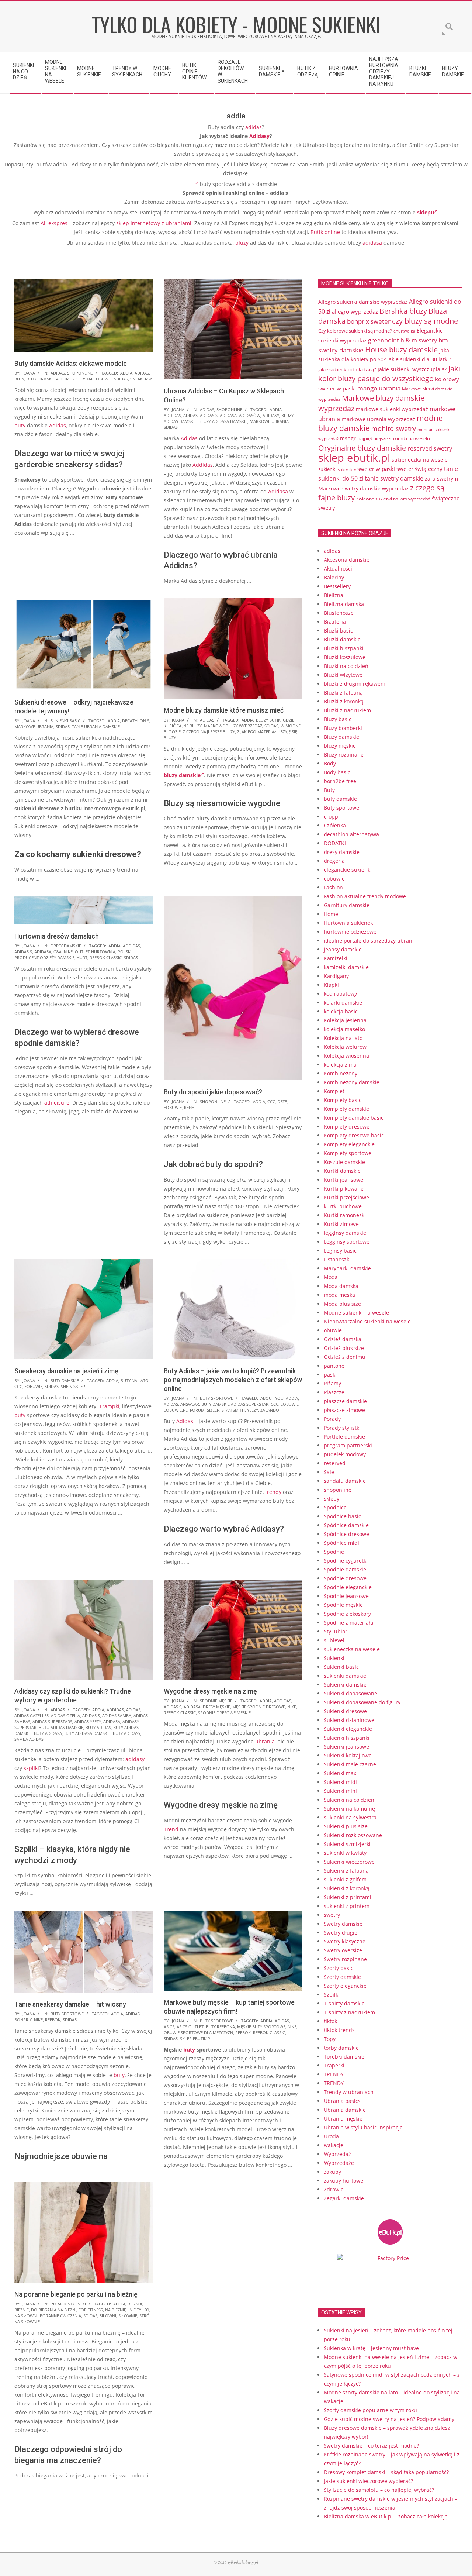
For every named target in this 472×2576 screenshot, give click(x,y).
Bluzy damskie (341, 737)
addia (126, 373)
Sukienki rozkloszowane (353, 1835)
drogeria (334, 861)
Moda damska (341, 1286)
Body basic (337, 772)
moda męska (339, 1295)
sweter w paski (376, 469)
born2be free (340, 781)
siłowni (108, 2316)
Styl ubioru (337, 1631)
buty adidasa (48, 1733)
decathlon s (136, 721)
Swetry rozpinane (345, 1959)
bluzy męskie (340, 746)
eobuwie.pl (176, 1410)
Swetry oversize (343, 1950)
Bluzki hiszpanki (344, 648)
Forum (197, 1410)
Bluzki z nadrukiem (347, 710)
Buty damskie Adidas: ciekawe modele (71, 363)
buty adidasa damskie (87, 1733)
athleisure (57, 1103)
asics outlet (190, 2027)
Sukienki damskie (345, 1685)
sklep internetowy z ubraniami (154, 223)
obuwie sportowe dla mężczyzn (198, 2033)
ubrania (265, 1741)
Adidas (58, 425)
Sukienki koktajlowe (348, 1755)
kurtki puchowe (343, 1206)
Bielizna (334, 595)
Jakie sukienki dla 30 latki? (419, 359)
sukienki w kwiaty (345, 1853)
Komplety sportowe (348, 1153)
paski (330, 1375)
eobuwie (173, 1107)
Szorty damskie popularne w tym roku (370, 2410)
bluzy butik (268, 720)
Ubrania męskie (343, 2119)
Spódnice (335, 1507)
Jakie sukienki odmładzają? (347, 369)
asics (169, 2027)
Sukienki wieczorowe (349, 1862)
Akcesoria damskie (347, 560)
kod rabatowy (340, 994)
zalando (270, 1410)
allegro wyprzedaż (355, 311)
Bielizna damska (344, 604)
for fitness (91, 2310)
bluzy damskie (182, 775)
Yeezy (253, 1410)
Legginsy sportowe (347, 1242)
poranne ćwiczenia (60, 2316)
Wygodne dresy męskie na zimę (210, 1691)
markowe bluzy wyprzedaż (233, 726)
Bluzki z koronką (344, 701)
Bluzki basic (338, 631)
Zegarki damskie (344, 2198)
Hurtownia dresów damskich (57, 936)
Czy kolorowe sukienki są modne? (355, 331)
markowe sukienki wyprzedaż (392, 409)
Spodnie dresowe (345, 1578)
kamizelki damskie (346, 967)
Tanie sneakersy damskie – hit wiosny (70, 2004)
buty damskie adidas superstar (60, 379)
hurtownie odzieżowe (350, 932)
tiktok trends (339, 2030)
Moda (331, 1277)
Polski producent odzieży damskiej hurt (73, 955)
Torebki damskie (344, 2057)
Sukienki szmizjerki (347, 1844)
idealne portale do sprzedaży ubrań (368, 941)
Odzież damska (343, 1339)
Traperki (334, 2065)
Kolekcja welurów (345, 1047)
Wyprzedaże (339, 2163)
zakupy (332, 2172)
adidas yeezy (88, 1721)
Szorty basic (339, 1968)
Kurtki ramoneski (345, 1215)
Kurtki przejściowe (346, 1197)
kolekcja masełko (344, 1029)
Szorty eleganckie (345, 1986)
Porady (332, 1419)
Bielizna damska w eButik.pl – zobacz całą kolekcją (386, 2516)
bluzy (242, 243)
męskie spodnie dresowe (259, 1707)
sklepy (332, 1499)
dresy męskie (216, 1707)
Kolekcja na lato (343, 1038)
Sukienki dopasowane (350, 1693)
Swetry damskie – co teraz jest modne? (371, 2446)
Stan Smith (233, 1410)
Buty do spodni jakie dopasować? (213, 1092)
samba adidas (29, 1739)
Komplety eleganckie (349, 1144)
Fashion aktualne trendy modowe (365, 896)
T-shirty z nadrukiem (349, 2012)
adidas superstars (52, 1721)
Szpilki (332, 1995)
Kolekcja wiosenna (346, 1056)
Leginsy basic (340, 1251)
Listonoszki (337, 1259)
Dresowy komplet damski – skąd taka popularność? (386, 2472)
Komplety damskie (346, 1109)
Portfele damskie (344, 1437)
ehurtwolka (404, 331)
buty (19, 379)
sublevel (334, 1640)
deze (282, 1101)
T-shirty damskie (344, 2003)
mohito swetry (394, 428)
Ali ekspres (54, 223)
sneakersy (141, 379)
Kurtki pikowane (344, 1189)
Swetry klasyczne (345, 1941)
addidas (172, 415)
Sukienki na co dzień (349, 1800)
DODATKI (335, 843)
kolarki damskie (343, 1003)
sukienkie (347, 469)
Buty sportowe (216, 1398)
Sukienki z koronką (347, 1888)
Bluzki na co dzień (346, 666)
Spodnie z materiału (349, 1623)
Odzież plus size (344, 1348)
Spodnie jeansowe (346, 1596)
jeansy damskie (343, 949)
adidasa (372, 243)
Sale (329, 1472)
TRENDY (334, 2074)
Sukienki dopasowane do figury (362, 1702)
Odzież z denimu (345, 1357)
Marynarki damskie (347, 1268)
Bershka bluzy (403, 311)
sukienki (327, 469)
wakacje (334, 2145)
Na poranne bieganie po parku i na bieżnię (76, 2294)
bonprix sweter (369, 321)
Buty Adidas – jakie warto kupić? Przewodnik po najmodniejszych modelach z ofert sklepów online (233, 1380)
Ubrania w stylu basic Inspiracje (363, 2127)
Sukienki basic (65, 721)
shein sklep (73, 1386)
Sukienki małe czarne (350, 1764)
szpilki (31, 1768)
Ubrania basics (342, 2101)
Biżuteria (335, 622)
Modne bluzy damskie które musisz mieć (224, 710)
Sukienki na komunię (349, 1809)
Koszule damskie (344, 1162)
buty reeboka (220, 2027)
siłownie (128, 2316)
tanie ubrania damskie (96, 726)
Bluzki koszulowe (345, 657)
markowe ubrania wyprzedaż (378, 419)
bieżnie (22, 2310)
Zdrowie (334, 2189)
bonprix (23, 2020)
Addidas (203, 465)
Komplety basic (343, 1100)
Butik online (325, 232)
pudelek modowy (345, 1454)
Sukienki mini (340, 1791)
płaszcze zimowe (344, 1410)
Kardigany (336, 976)
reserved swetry (430, 448)
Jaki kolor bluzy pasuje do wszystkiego (389, 373)
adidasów (250, 415)
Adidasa (278, 491)
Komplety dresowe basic (354, 1135)
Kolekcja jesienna (345, 1020)
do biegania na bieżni (54, 2310)
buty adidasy (127, 1733)
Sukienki (334, 1658)
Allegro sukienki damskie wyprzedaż (363, 302)
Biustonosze (339, 613)
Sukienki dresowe (345, 1711)
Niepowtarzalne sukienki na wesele (367, 1321)
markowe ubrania (269, 421)
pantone (334, 1366)
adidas (254, 127)
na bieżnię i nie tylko (127, 2310)
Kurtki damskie (342, 1171)
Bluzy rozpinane (344, 755)
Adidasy (259, 136)
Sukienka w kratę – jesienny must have (371, 2348)
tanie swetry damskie (394, 478)
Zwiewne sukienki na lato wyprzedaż (393, 499)
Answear (190, 1404)
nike (68, 952)
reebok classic (106, 958)
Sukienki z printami (348, 1897)
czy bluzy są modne (425, 321)
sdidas (121, 379)
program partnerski (348, 1445)
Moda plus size (342, 1304)
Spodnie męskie (216, 1701)
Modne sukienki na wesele (356, 1313)
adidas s (209, 415)
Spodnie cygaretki (346, 1561)
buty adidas (98, 1727)
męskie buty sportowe (261, 2027)
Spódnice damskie (346, 1525)
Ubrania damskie (345, 2110)
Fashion (333, 887)
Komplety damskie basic (354, 1118)
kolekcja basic (341, 1011)
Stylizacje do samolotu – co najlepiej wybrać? (379, 2490)
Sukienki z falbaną (346, 1871)
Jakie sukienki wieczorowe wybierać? (368, 2481)
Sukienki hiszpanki (347, 1738)
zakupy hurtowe (343, 2181)
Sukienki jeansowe (346, 1747)
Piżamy (332, 1383)
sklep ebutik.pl (196, 2038)
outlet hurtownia (95, 952)
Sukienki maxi (341, 1773)
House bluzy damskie (401, 349)
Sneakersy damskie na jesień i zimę (66, 1371)
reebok (53, 2020)
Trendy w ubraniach (349, 2092)
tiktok (330, 2021)
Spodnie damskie (345, 1569)
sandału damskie (345, 1481)
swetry (332, 1915)
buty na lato (135, 1380)
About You (272, 1398)
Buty (329, 790)
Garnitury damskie (347, 905)
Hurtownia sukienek (348, 923)
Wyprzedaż (337, 2154)
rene (189, 1107)
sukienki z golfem (345, 1879)
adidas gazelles (32, 1716)
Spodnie (334, 1552)
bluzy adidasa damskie (223, 421)
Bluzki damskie (342, 639)
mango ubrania (379, 388)
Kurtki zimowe (341, 1224)
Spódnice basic (342, 1516)
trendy (273, 1492)
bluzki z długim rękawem (355, 684)
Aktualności (338, 569)
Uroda (331, 2136)
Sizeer (213, 1410)
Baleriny (334, 577)
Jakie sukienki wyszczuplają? (412, 369)
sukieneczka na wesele (420, 460)
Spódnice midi (341, 1543)
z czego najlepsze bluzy (209, 732)
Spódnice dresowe (346, 1534)
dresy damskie (66, 946)
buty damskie (65, 1380)
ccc (271, 1101)
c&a (58, 952)
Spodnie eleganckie (348, 1587)
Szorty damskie (342, 1977)
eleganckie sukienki (348, 870)
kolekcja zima (340, 1065)
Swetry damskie (343, 1924)
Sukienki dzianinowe (349, 1720)
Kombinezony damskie (352, 1082)
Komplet (334, 1091)
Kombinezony (341, 1073)
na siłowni (26, 2316)
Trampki (109, 1406)
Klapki (331, 985)
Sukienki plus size (346, 1826)
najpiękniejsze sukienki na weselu (394, 438)
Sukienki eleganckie (348, 1729)
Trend (171, 1829)
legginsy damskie (345, 1233)
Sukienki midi (340, 1782)
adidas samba (117, 1716)
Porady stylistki (68, 2304)
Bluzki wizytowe (343, 675)
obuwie (104, 379)
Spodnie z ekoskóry (347, 1614)
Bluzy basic (338, 719)
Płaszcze (334, 1392)
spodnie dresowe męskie (224, 1713)
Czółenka (335, 825)
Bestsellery (337, 586)
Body (330, 763)
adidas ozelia (65, 1716)
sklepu (426, 212)
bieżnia (135, 2304)
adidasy (271, 415)
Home (331, 914)
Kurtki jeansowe (343, 1180)
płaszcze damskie (345, 1401)
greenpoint (383, 340)
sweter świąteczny (419, 469)
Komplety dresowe (347, 1127)
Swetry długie (341, 1933)
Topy (330, 2039)
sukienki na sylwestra (350, 1817)
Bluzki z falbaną (343, 693)
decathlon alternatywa (351, 834)
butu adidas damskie (61, 1727)
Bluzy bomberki (343, 728)
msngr (348, 438)
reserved (335, 1463)
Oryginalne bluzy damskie (362, 448)
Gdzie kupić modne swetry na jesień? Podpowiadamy (389, 2419)
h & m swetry (419, 340)
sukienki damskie (345, 1676)
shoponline (80, 373)
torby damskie (341, 2048)
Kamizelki (336, 958)
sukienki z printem (347, 1906)
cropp (331, 817)
